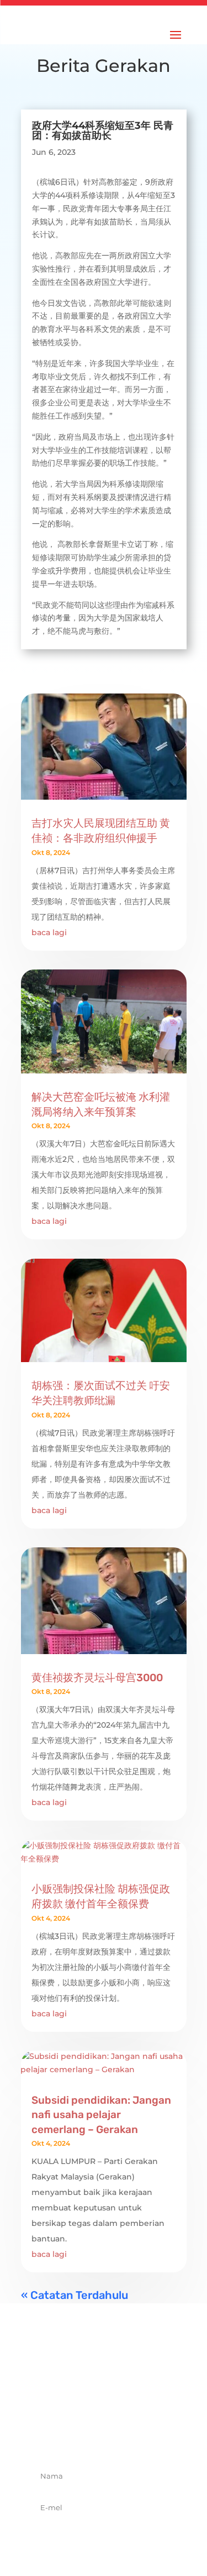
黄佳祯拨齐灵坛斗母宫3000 (97, 1678)
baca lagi (49, 932)
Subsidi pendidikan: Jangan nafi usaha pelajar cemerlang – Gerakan (101, 2115)
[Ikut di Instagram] (116, 2437)
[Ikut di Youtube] (140, 2437)
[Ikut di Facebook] (67, 2437)
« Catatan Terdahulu (75, 2295)
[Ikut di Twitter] (92, 2437)
